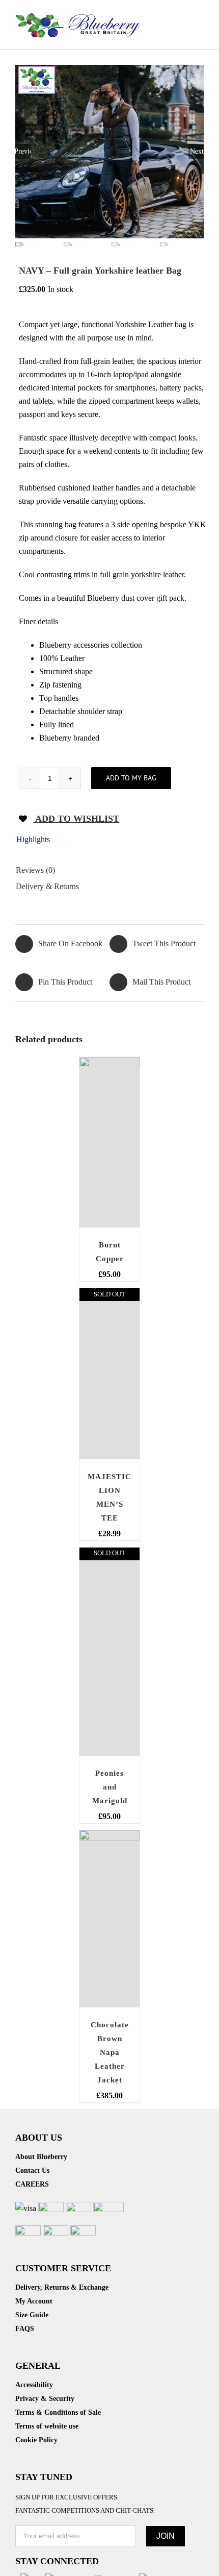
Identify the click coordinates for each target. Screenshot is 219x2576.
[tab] (109, 841)
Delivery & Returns (47, 886)
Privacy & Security (45, 2399)
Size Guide (32, 2315)
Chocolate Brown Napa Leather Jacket (110, 2052)
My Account (34, 2301)
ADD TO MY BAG (131, 778)
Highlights (33, 839)
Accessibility (34, 2385)
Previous (23, 151)
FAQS (25, 2329)
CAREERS (32, 2184)
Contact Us (32, 2170)
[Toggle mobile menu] (200, 16)
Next (197, 151)
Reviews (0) (35, 870)
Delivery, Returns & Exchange (62, 2287)
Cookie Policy (36, 2440)
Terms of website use (47, 2426)
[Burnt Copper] (109, 1143)
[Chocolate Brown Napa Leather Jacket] (109, 1919)
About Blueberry (41, 2157)
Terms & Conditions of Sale (58, 2412)
